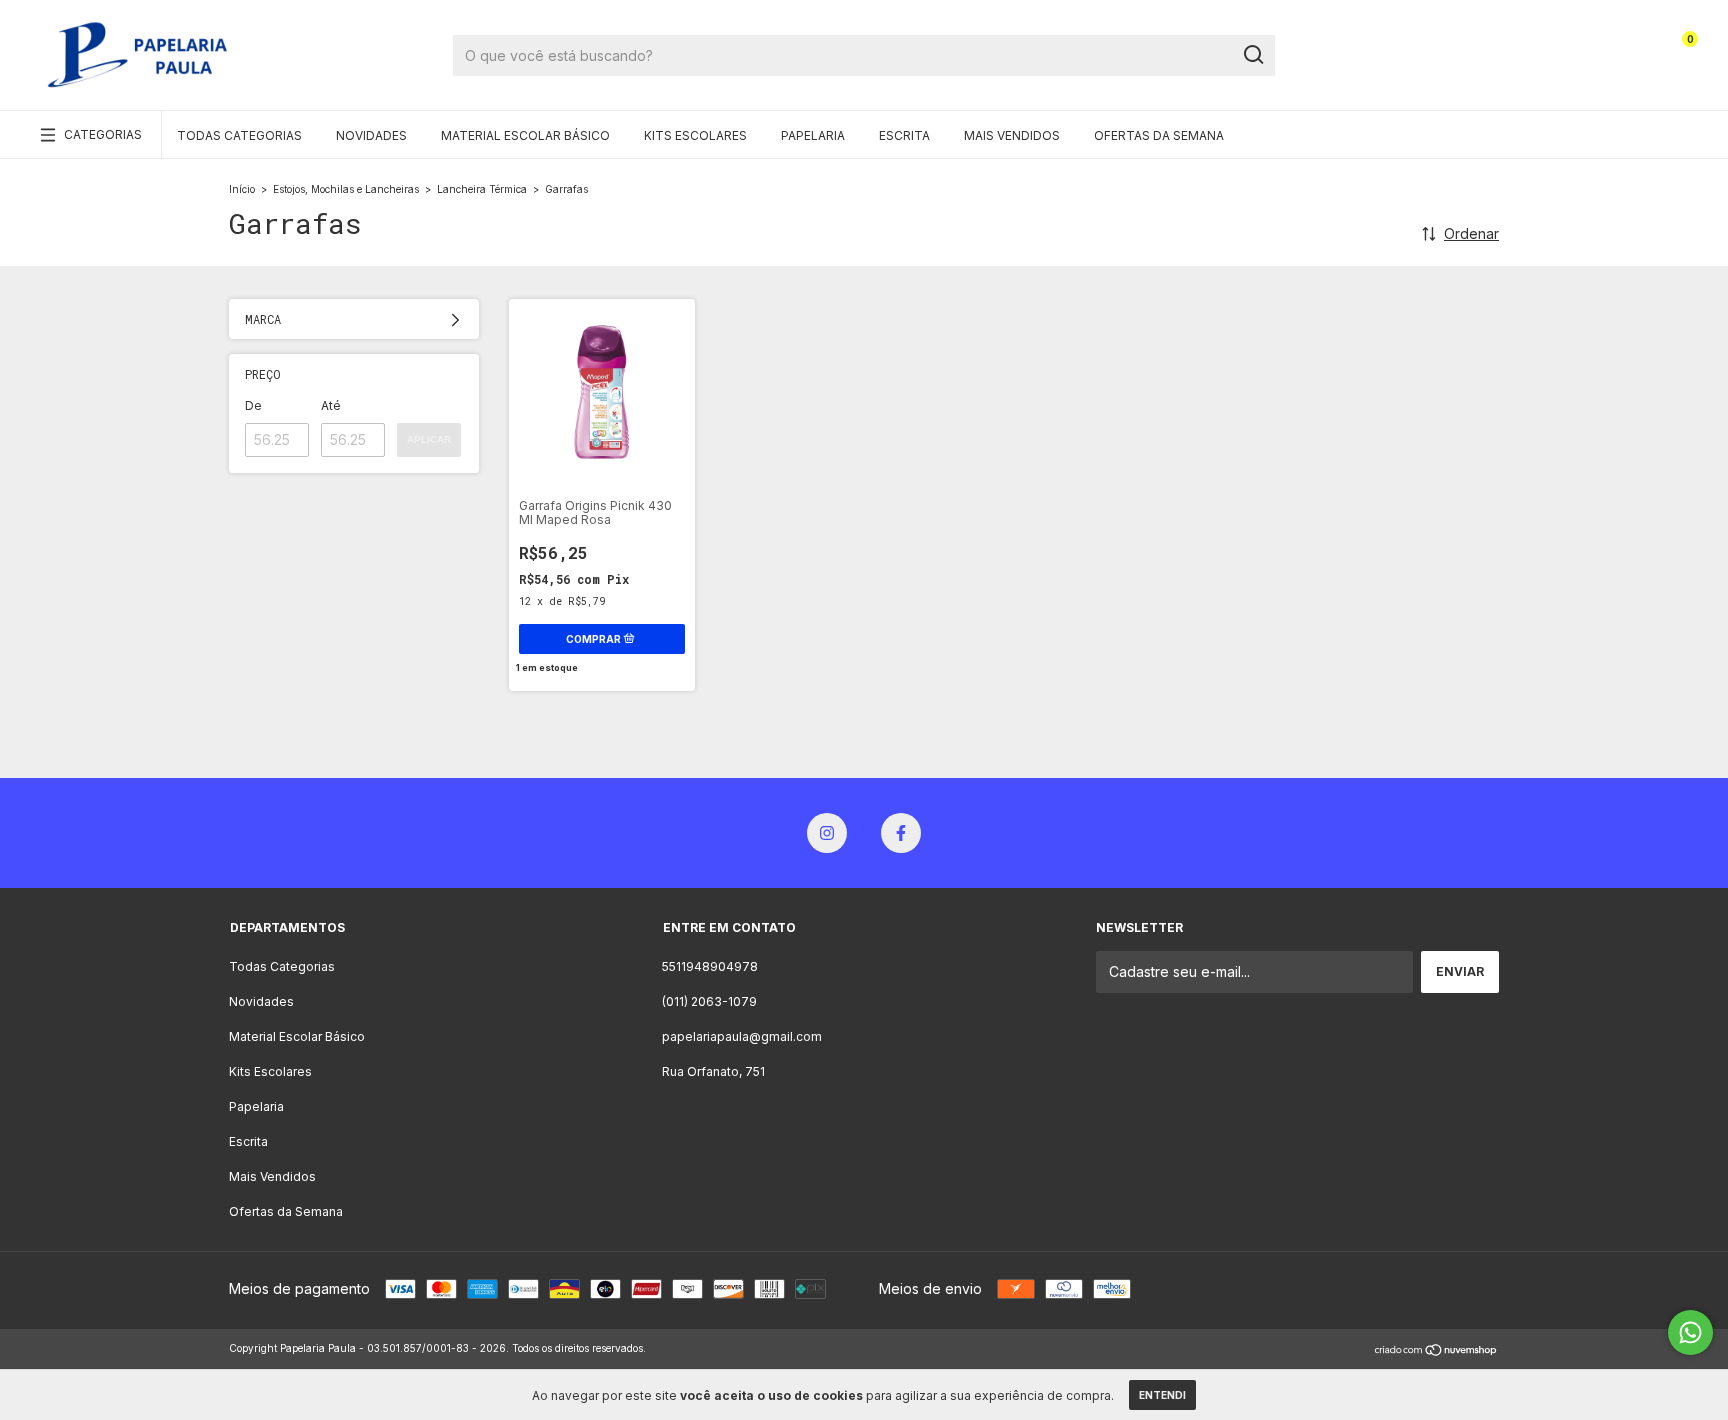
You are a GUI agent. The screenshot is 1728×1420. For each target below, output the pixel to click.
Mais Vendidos (1012, 135)
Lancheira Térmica (482, 189)
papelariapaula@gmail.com (742, 1036)
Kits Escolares (695, 135)
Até (331, 405)
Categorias (103, 134)
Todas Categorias (239, 135)
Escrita (904, 135)
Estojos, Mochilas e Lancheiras (346, 189)
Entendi (1162, 1395)
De (253, 405)
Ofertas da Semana (1159, 135)
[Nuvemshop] (1436, 1350)
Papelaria (813, 135)
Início (242, 189)
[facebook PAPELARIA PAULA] (901, 833)
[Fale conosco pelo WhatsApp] (1690, 1332)
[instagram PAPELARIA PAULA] (827, 833)
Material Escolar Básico (525, 135)
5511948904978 (710, 966)
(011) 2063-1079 (709, 1001)
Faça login (1591, 47)
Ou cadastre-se (1576, 62)
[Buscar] (1252, 55)
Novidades (371, 135)
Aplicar (429, 439)
